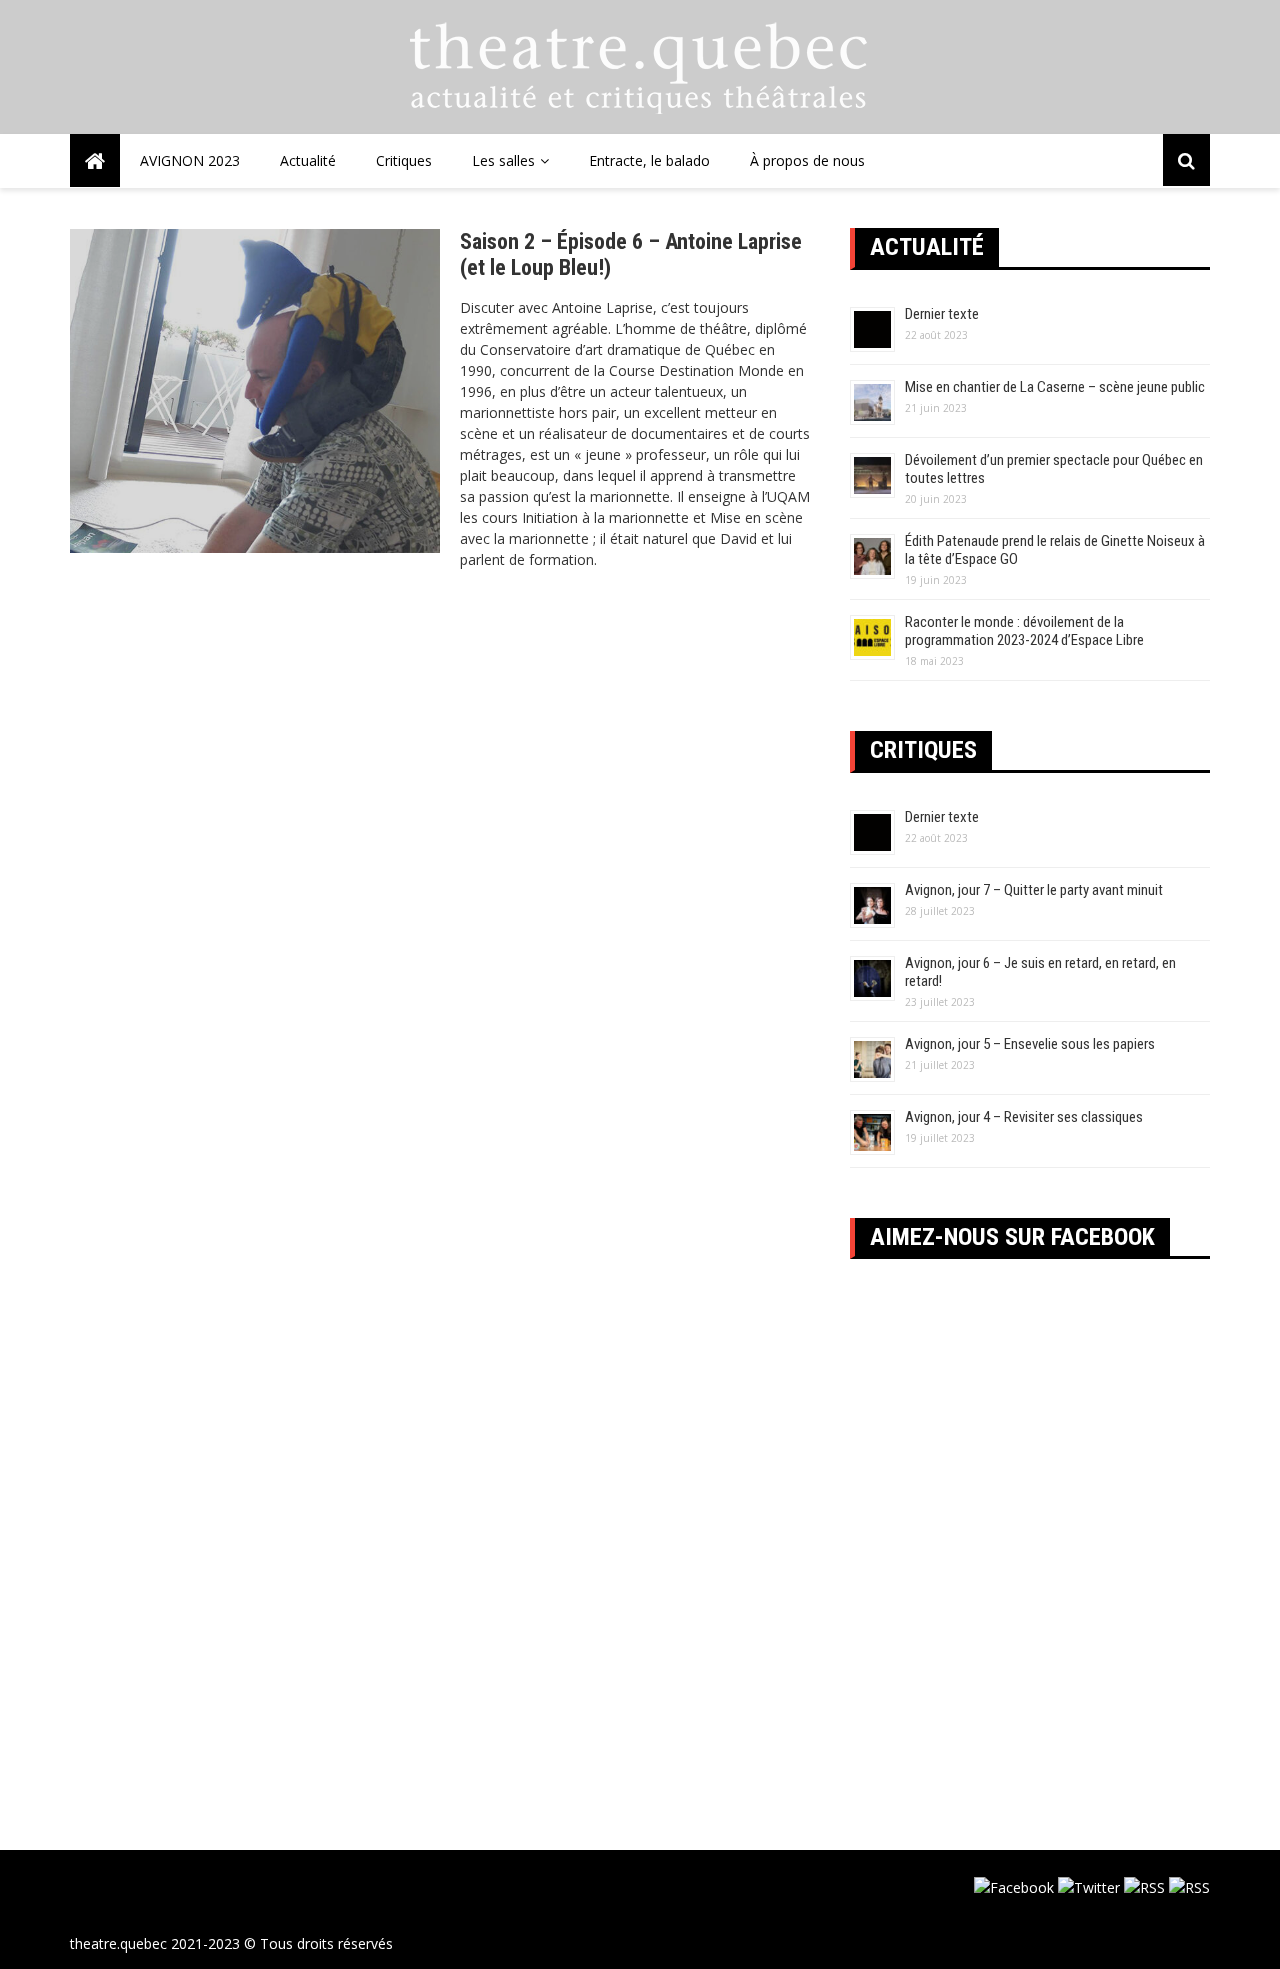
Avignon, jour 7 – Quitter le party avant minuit (1034, 890)
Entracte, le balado (649, 160)
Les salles (503, 160)
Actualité (308, 160)
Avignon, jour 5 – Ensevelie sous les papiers (1030, 1044)
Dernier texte (942, 314)
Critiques (404, 160)
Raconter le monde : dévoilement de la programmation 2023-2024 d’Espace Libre (1024, 631)
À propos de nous (807, 160)
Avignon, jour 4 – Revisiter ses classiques (1024, 1117)
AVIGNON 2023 (190, 160)
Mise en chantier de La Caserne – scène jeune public (1055, 387)
